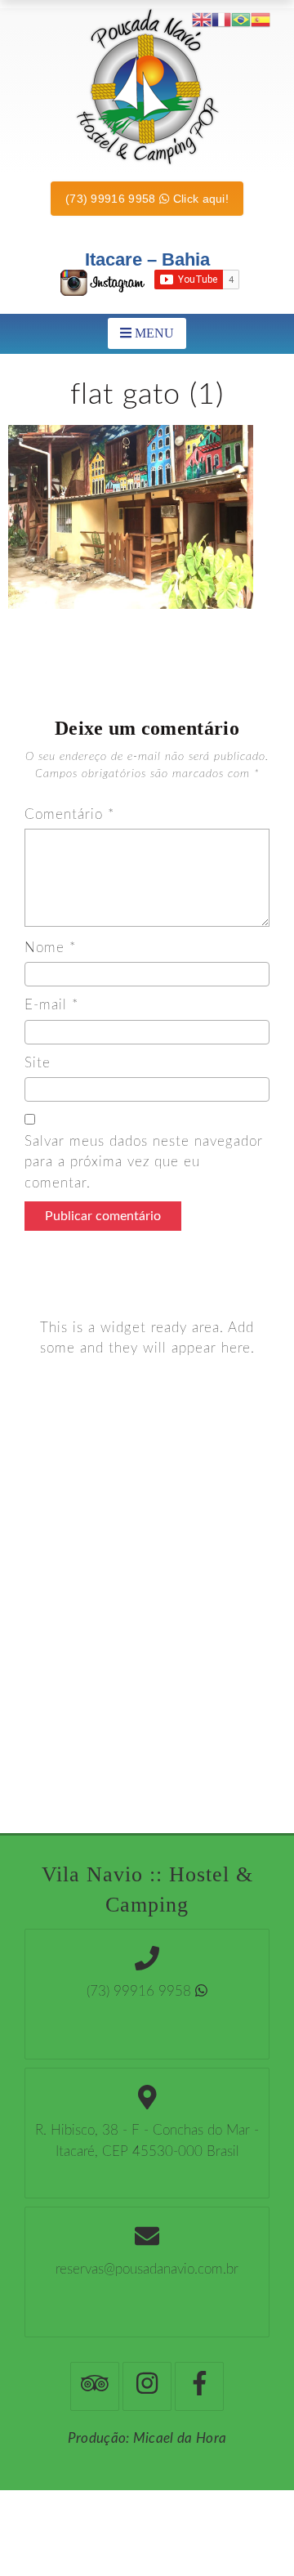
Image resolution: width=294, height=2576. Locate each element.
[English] (202, 19)
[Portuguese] (241, 19)
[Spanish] (261, 19)
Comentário (69, 814)
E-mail (51, 1005)
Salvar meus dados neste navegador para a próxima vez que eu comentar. (144, 1162)
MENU (153, 333)
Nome (50, 948)
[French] (221, 19)
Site (38, 1063)
